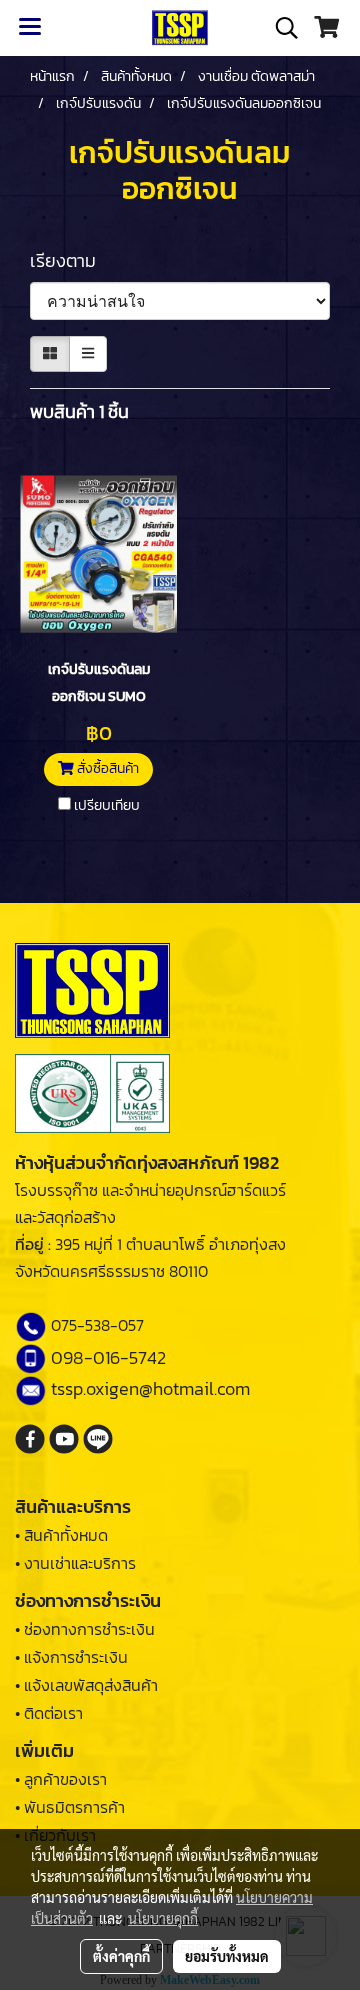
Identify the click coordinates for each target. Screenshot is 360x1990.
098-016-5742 (108, 1357)
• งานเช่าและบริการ (75, 1563)
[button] (280, 28)
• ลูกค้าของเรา (61, 1779)
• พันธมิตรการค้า (70, 1807)
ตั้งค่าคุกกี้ (121, 1956)
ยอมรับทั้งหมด (227, 1956)
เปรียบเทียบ (107, 806)
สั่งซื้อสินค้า (106, 768)
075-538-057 (97, 1325)
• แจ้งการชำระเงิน (71, 1657)
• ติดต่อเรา (49, 1713)
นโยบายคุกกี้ (163, 1918)
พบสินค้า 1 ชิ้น (79, 411)
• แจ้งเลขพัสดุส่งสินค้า (86, 1685)
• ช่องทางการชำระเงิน (85, 1629)
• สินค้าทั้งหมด (61, 1535)
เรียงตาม (69, 260)
